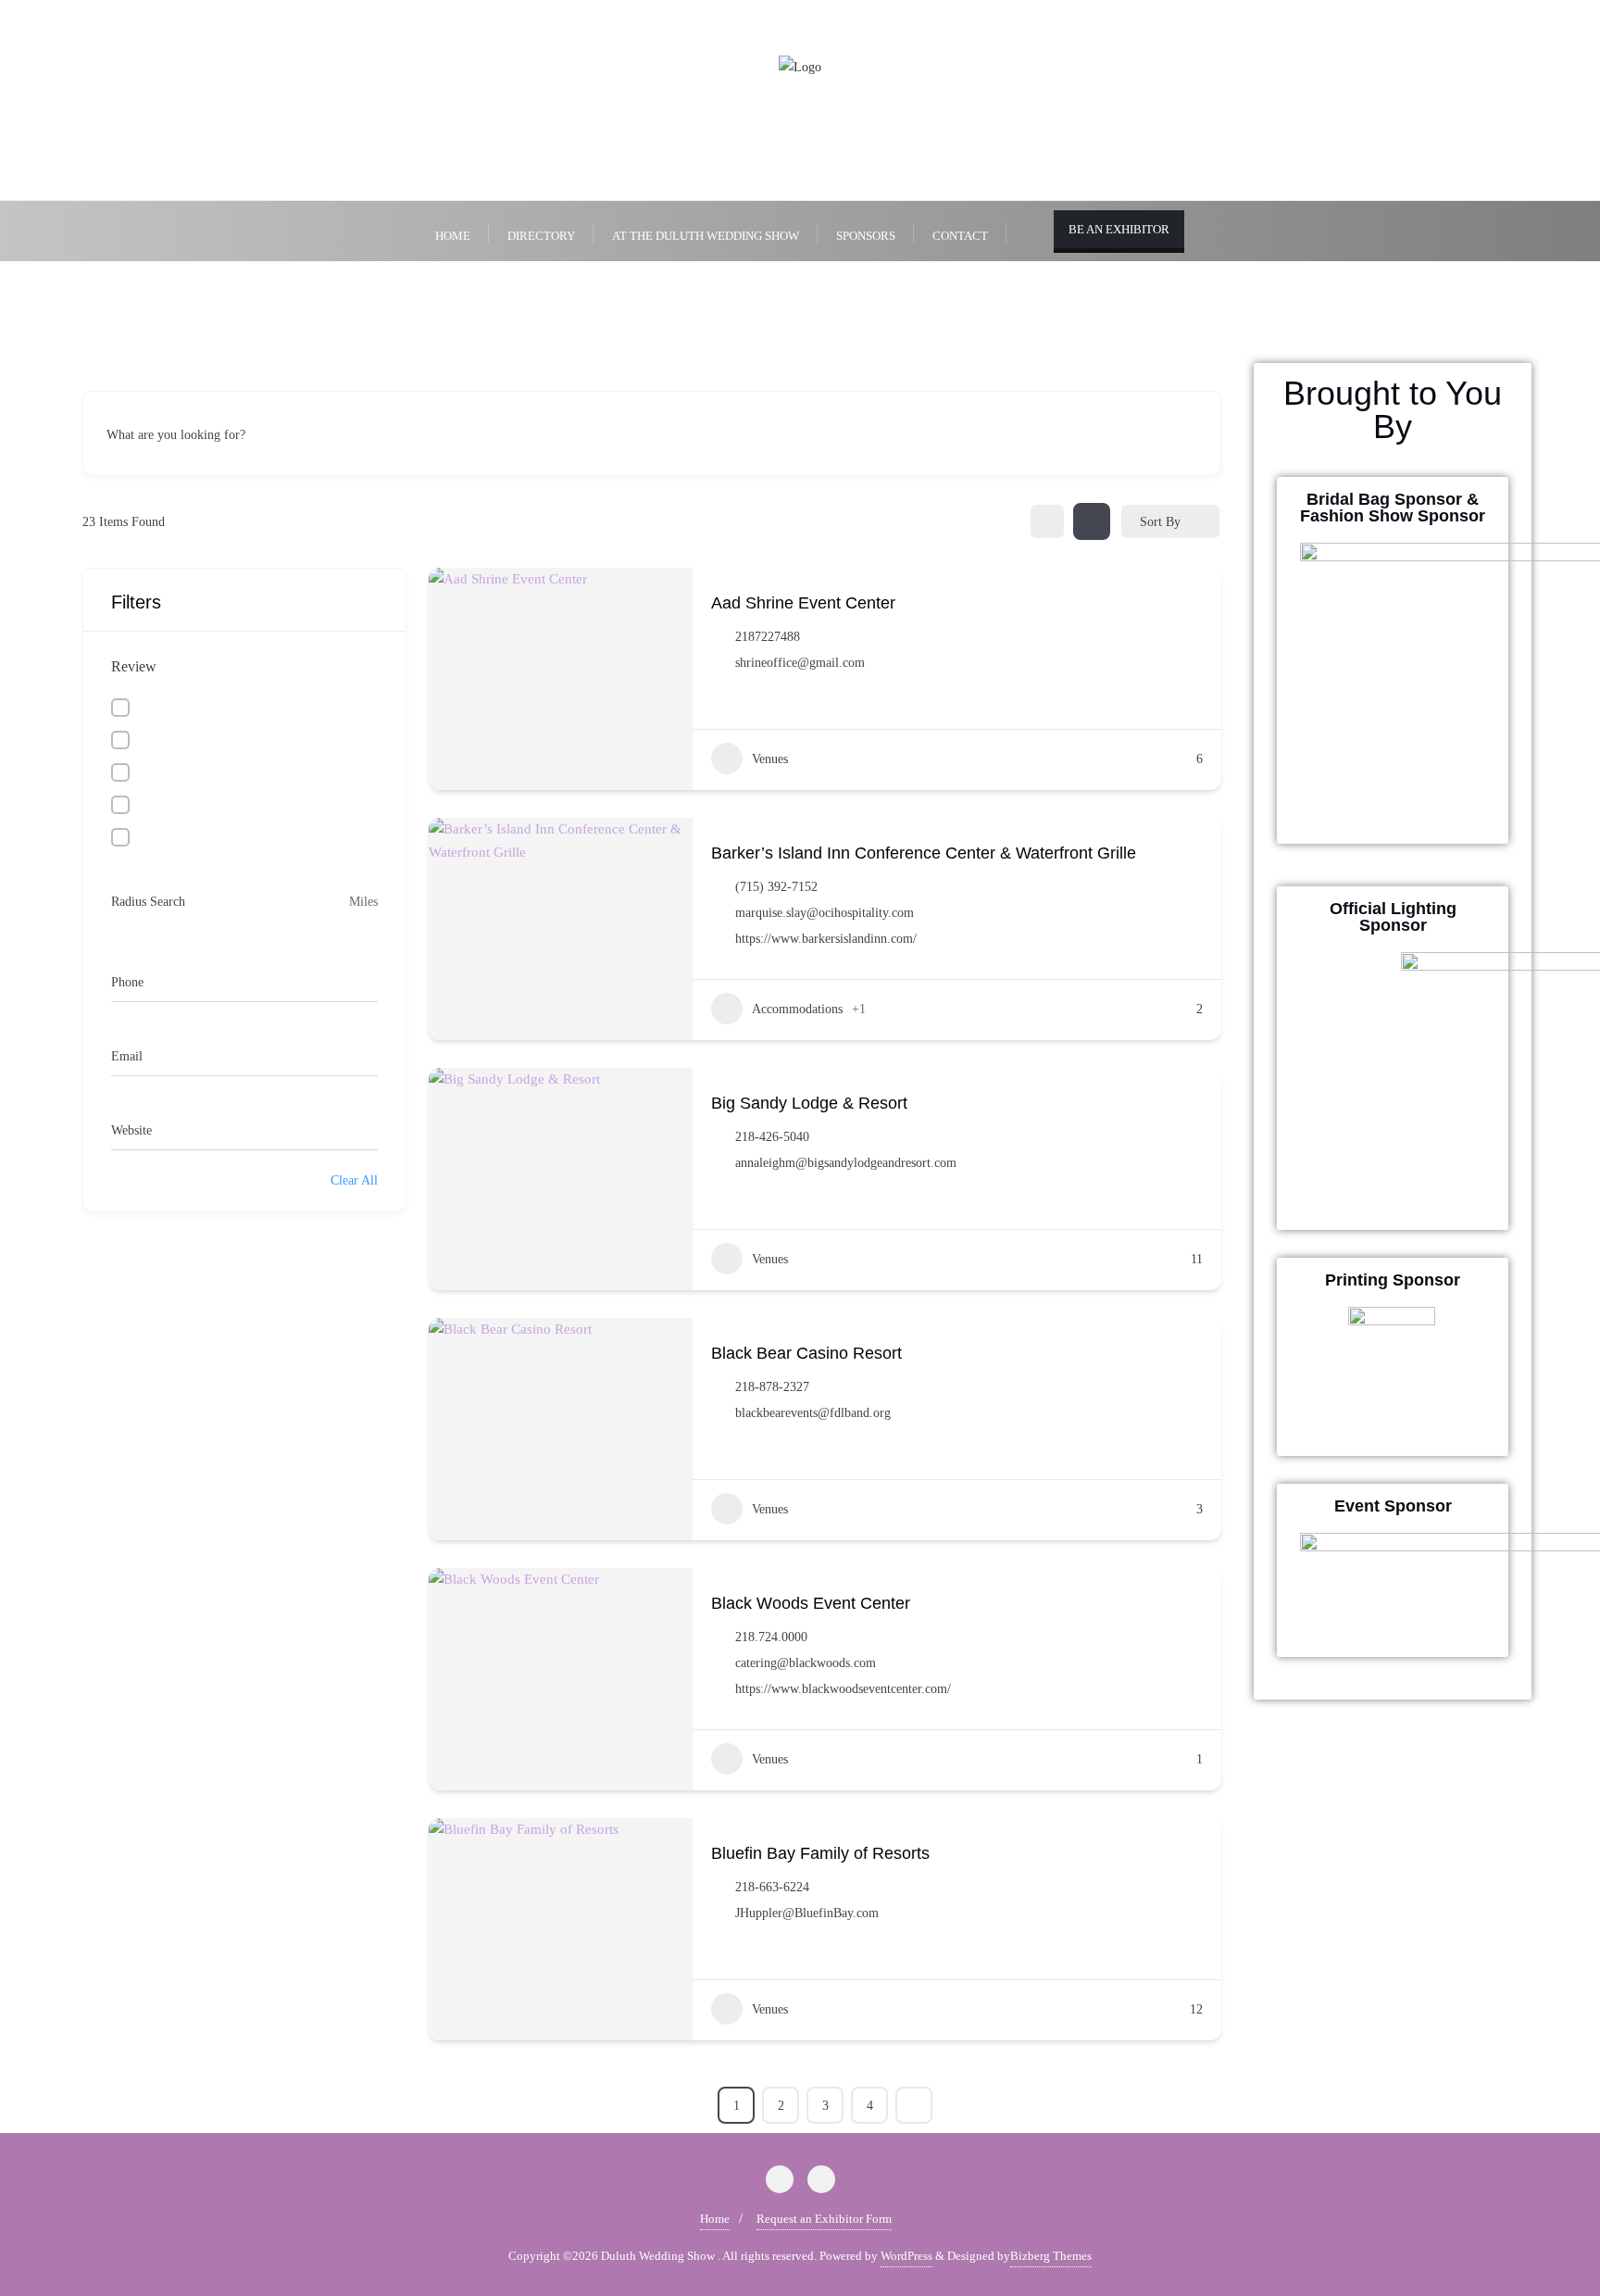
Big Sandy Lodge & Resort (809, 1103)
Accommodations (797, 1009)
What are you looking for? (176, 436)
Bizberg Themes (1051, 2256)
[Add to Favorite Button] (1196, 601)
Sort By (1160, 522)
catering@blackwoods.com (806, 1663)
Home (715, 2219)
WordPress (906, 2256)
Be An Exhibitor (1119, 229)
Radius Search (148, 902)
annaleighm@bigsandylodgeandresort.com (846, 1163)
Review (134, 666)
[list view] (1092, 521)
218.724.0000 (771, 1637)
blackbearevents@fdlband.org (813, 1413)
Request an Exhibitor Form (824, 2219)
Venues (770, 759)
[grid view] (1047, 521)
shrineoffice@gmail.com (800, 663)
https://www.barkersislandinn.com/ (826, 939)
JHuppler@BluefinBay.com (807, 1913)
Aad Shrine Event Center (803, 603)
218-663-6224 (772, 1887)
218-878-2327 (772, 1387)
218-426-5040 (772, 1137)
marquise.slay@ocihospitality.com (825, 913)
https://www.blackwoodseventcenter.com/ (843, 1689)
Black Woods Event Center (811, 1603)
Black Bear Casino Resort (806, 1353)
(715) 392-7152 (776, 887)
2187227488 (768, 637)
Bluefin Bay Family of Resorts (820, 1853)
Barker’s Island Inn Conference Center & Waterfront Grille (924, 853)
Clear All (354, 1180)
